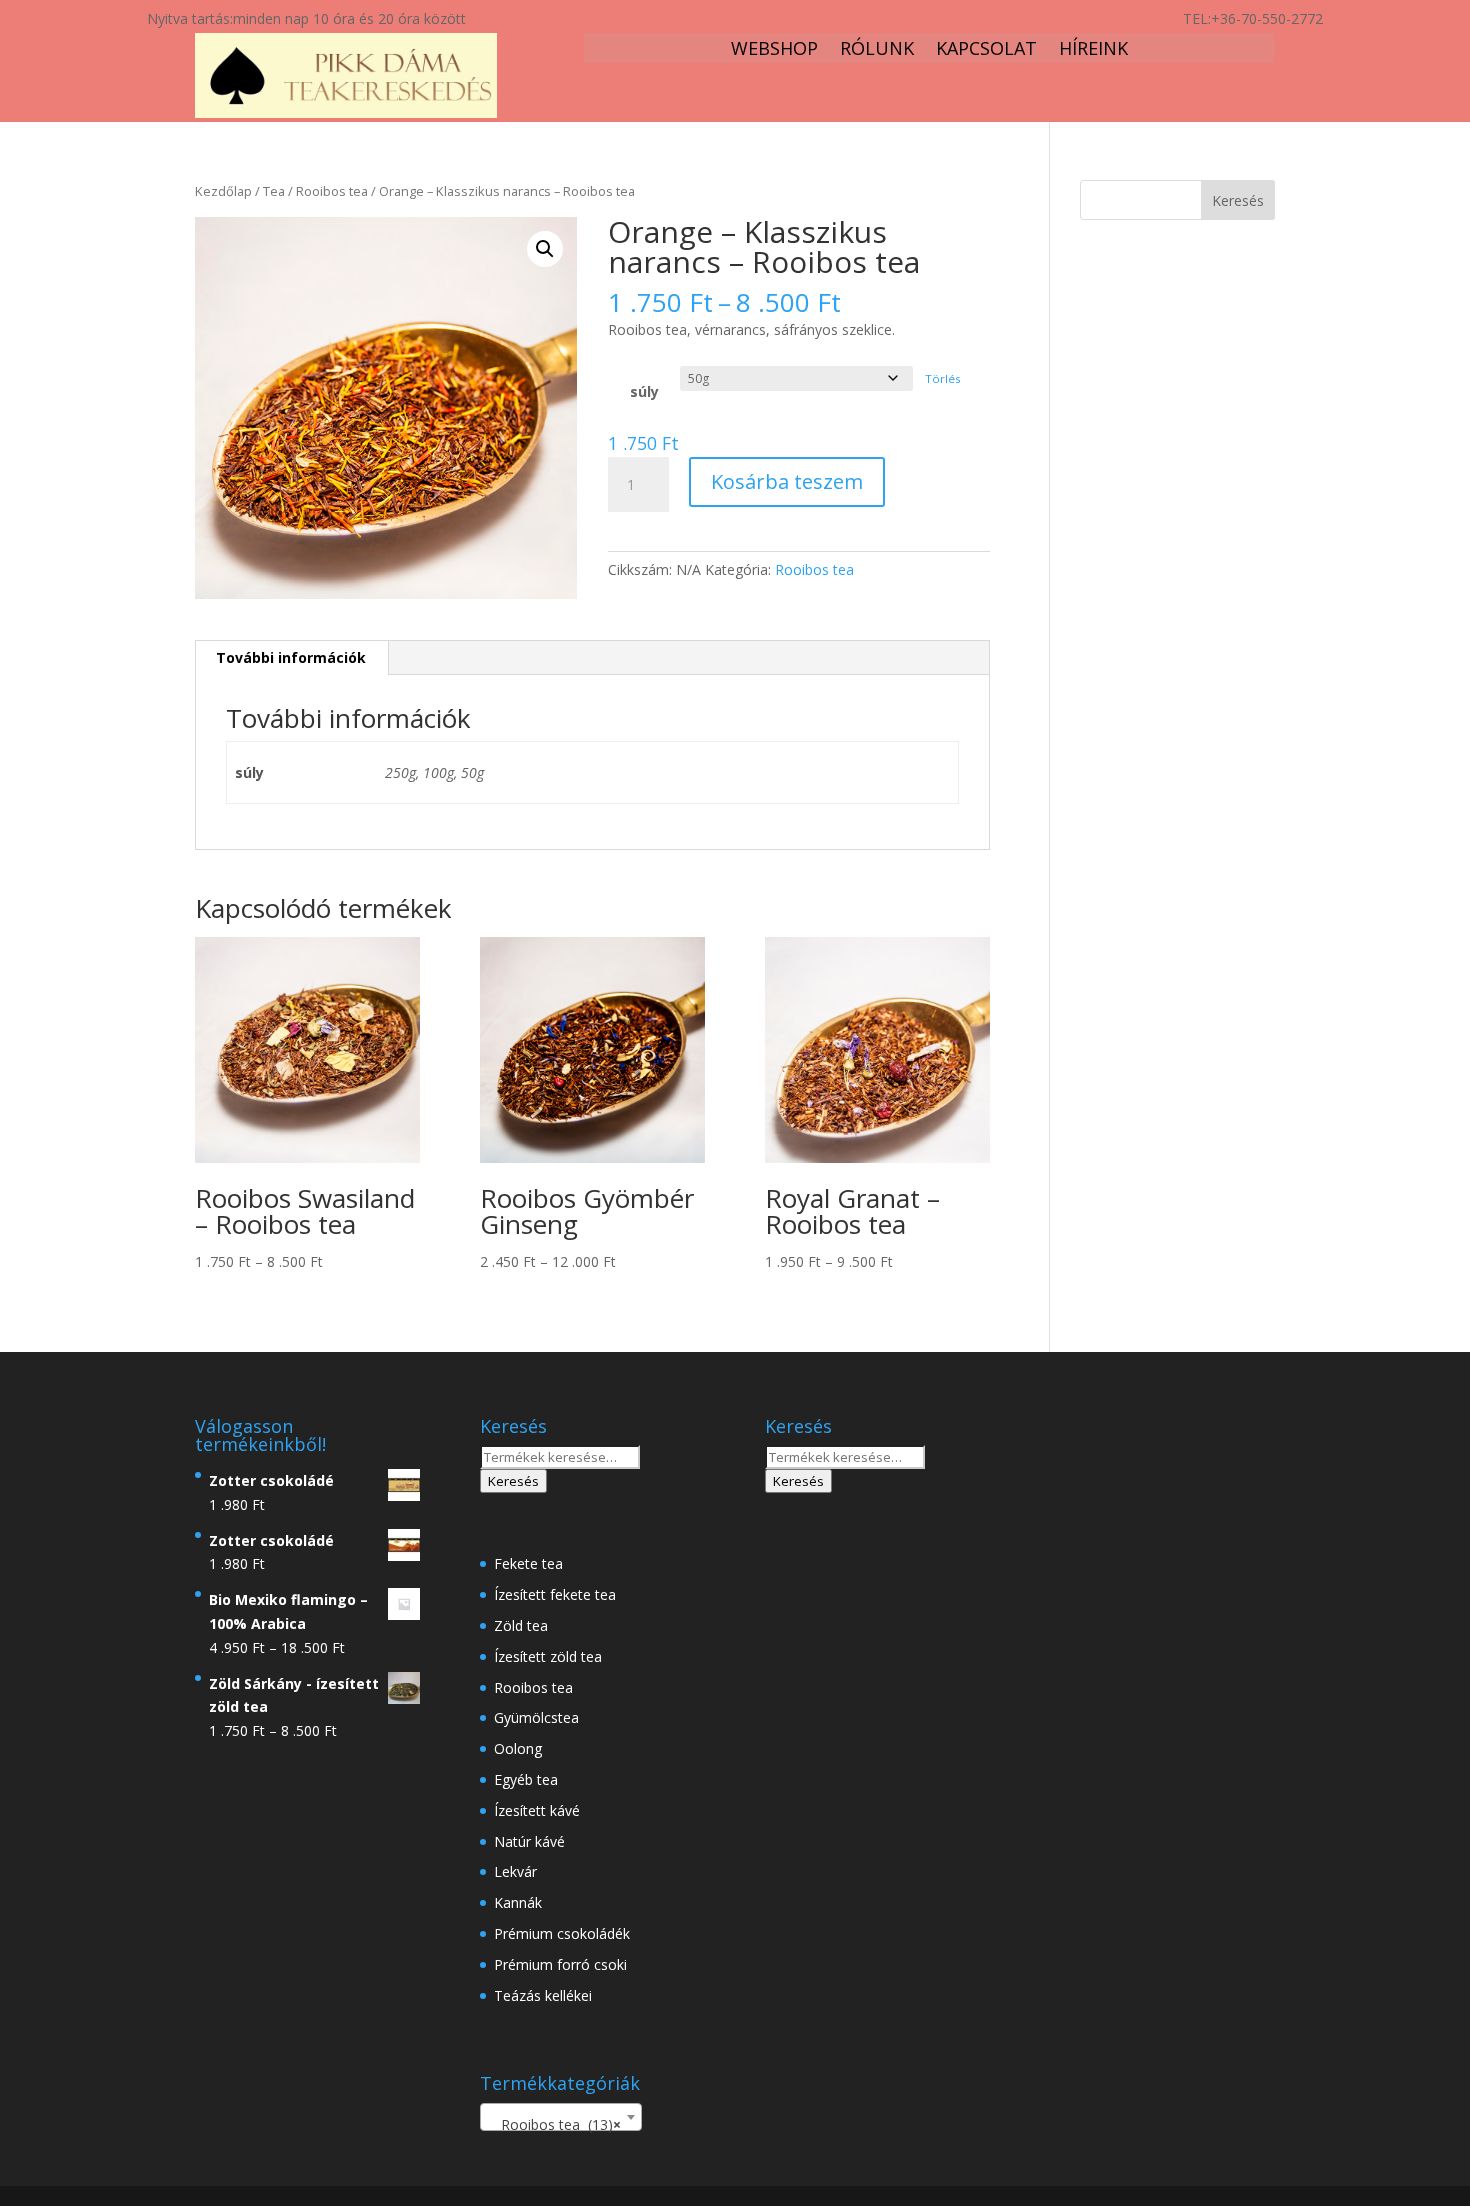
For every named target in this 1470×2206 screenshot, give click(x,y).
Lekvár (515, 1871)
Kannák (518, 1902)
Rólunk (877, 50)
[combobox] (561, 2117)
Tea (274, 191)
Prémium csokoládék (562, 1933)
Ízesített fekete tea (555, 1594)
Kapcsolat (986, 50)
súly (644, 391)
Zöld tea (521, 1625)
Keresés (513, 1481)
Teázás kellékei (543, 1995)
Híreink (1093, 50)
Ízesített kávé (537, 1810)
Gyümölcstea (536, 1717)
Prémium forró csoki (560, 1964)
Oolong (518, 1748)
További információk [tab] (291, 657)
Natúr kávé (529, 1841)
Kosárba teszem (787, 481)
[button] (545, 249)
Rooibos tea (332, 191)
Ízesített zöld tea (548, 1656)
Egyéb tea (526, 1779)
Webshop (774, 50)
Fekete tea (528, 1563)
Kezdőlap (223, 191)
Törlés (943, 378)
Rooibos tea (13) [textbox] (555, 2124)
